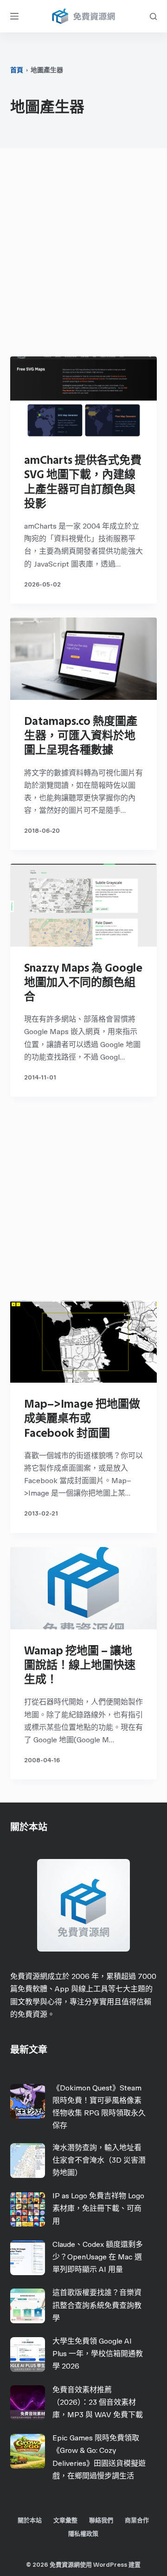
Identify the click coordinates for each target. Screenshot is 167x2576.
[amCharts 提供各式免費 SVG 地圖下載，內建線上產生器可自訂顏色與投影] (84, 398)
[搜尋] (153, 16)
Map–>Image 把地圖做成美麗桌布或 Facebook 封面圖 (82, 1418)
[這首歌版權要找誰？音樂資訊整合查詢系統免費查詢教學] (28, 2306)
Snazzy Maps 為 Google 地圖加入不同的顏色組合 (83, 982)
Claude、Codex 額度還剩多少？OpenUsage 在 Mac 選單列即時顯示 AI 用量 (98, 2257)
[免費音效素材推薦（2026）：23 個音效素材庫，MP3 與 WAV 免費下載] (28, 2403)
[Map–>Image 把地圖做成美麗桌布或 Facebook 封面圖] (84, 1341)
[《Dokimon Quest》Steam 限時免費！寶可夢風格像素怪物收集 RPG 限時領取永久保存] (28, 2101)
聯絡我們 (101, 2520)
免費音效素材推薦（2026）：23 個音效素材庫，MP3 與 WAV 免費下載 (98, 2402)
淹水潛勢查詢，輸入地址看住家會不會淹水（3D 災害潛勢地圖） (99, 2160)
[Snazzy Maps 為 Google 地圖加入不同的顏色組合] (84, 905)
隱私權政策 (83, 2534)
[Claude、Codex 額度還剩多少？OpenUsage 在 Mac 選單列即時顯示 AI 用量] (28, 2258)
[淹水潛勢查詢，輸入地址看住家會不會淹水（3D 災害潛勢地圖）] (28, 2161)
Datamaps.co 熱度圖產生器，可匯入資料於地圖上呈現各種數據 (81, 735)
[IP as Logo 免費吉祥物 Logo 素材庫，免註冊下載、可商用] (28, 2209)
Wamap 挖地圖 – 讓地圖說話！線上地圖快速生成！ (80, 1665)
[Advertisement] (83, 255)
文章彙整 (65, 2520)
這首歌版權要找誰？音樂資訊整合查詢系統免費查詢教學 (97, 2305)
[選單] (14, 16)
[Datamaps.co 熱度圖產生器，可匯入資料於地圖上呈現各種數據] (84, 659)
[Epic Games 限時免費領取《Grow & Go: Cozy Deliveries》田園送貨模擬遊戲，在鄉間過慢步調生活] (28, 2451)
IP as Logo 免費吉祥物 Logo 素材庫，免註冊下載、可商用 (98, 2208)
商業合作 (137, 2520)
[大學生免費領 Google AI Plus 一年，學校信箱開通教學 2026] (28, 2355)
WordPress (110, 2565)
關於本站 (30, 2520)
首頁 (17, 70)
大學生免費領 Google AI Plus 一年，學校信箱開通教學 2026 (98, 2354)
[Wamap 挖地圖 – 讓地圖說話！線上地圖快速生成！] (84, 1588)
